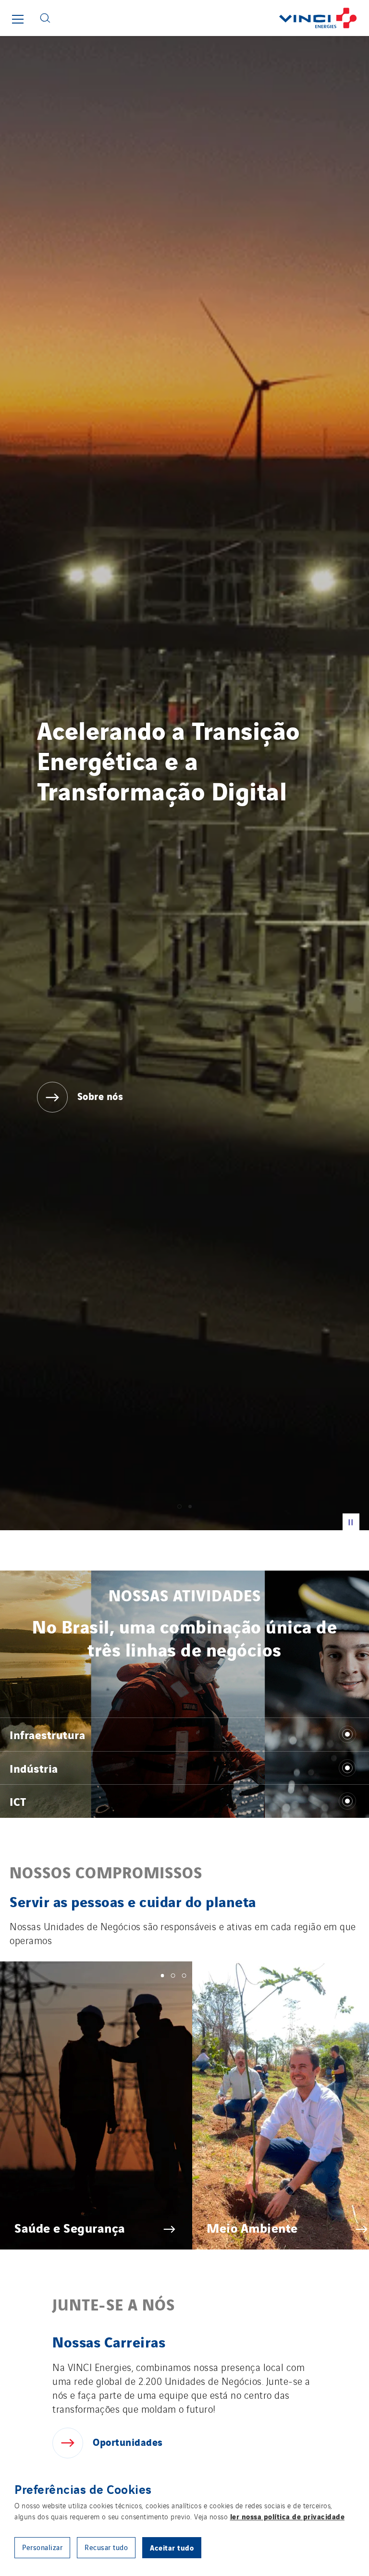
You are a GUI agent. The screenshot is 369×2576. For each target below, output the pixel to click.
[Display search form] (45, 18)
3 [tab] (184, 1976)
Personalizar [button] (42, 2547)
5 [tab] (206, 1976)
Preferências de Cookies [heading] (83, 2489)
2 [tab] (173, 1976)
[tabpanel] (184, 783)
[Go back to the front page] (213, 18)
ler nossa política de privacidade (288, 2516)
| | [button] (351, 1521)
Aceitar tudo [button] (172, 2547)
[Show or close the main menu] (18, 19)
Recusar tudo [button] (106, 2547)
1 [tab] (163, 1976)
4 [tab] (195, 1976)
